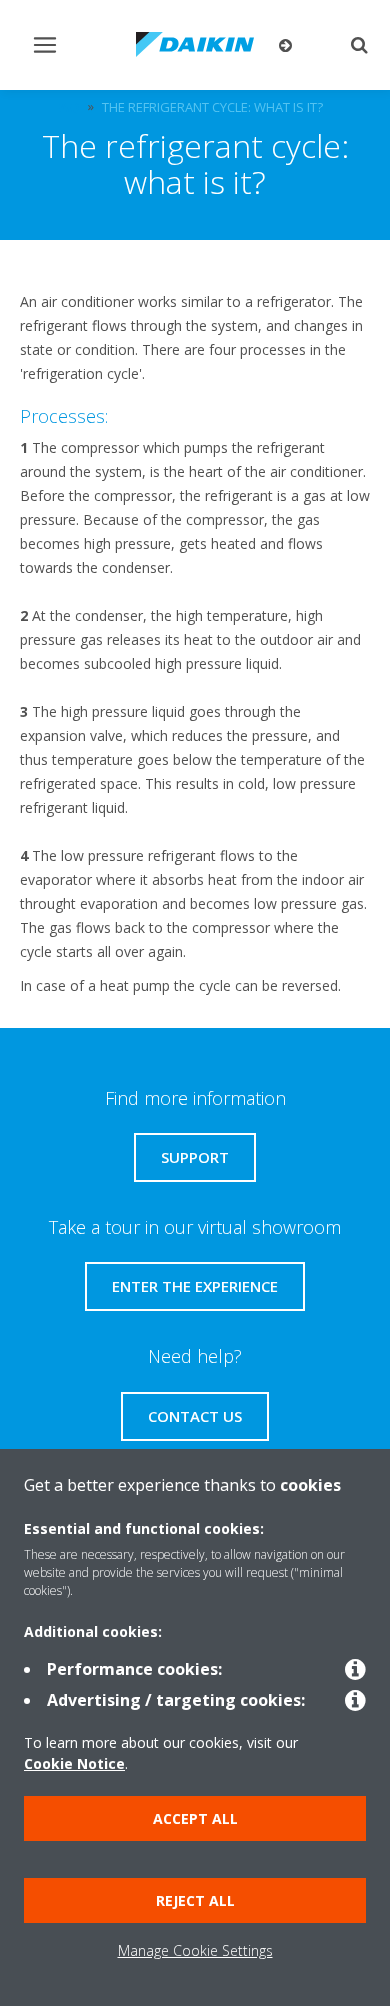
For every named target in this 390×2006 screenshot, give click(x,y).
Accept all (195, 1818)
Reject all (195, 1900)
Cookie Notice (74, 1763)
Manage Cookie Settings (195, 1950)
